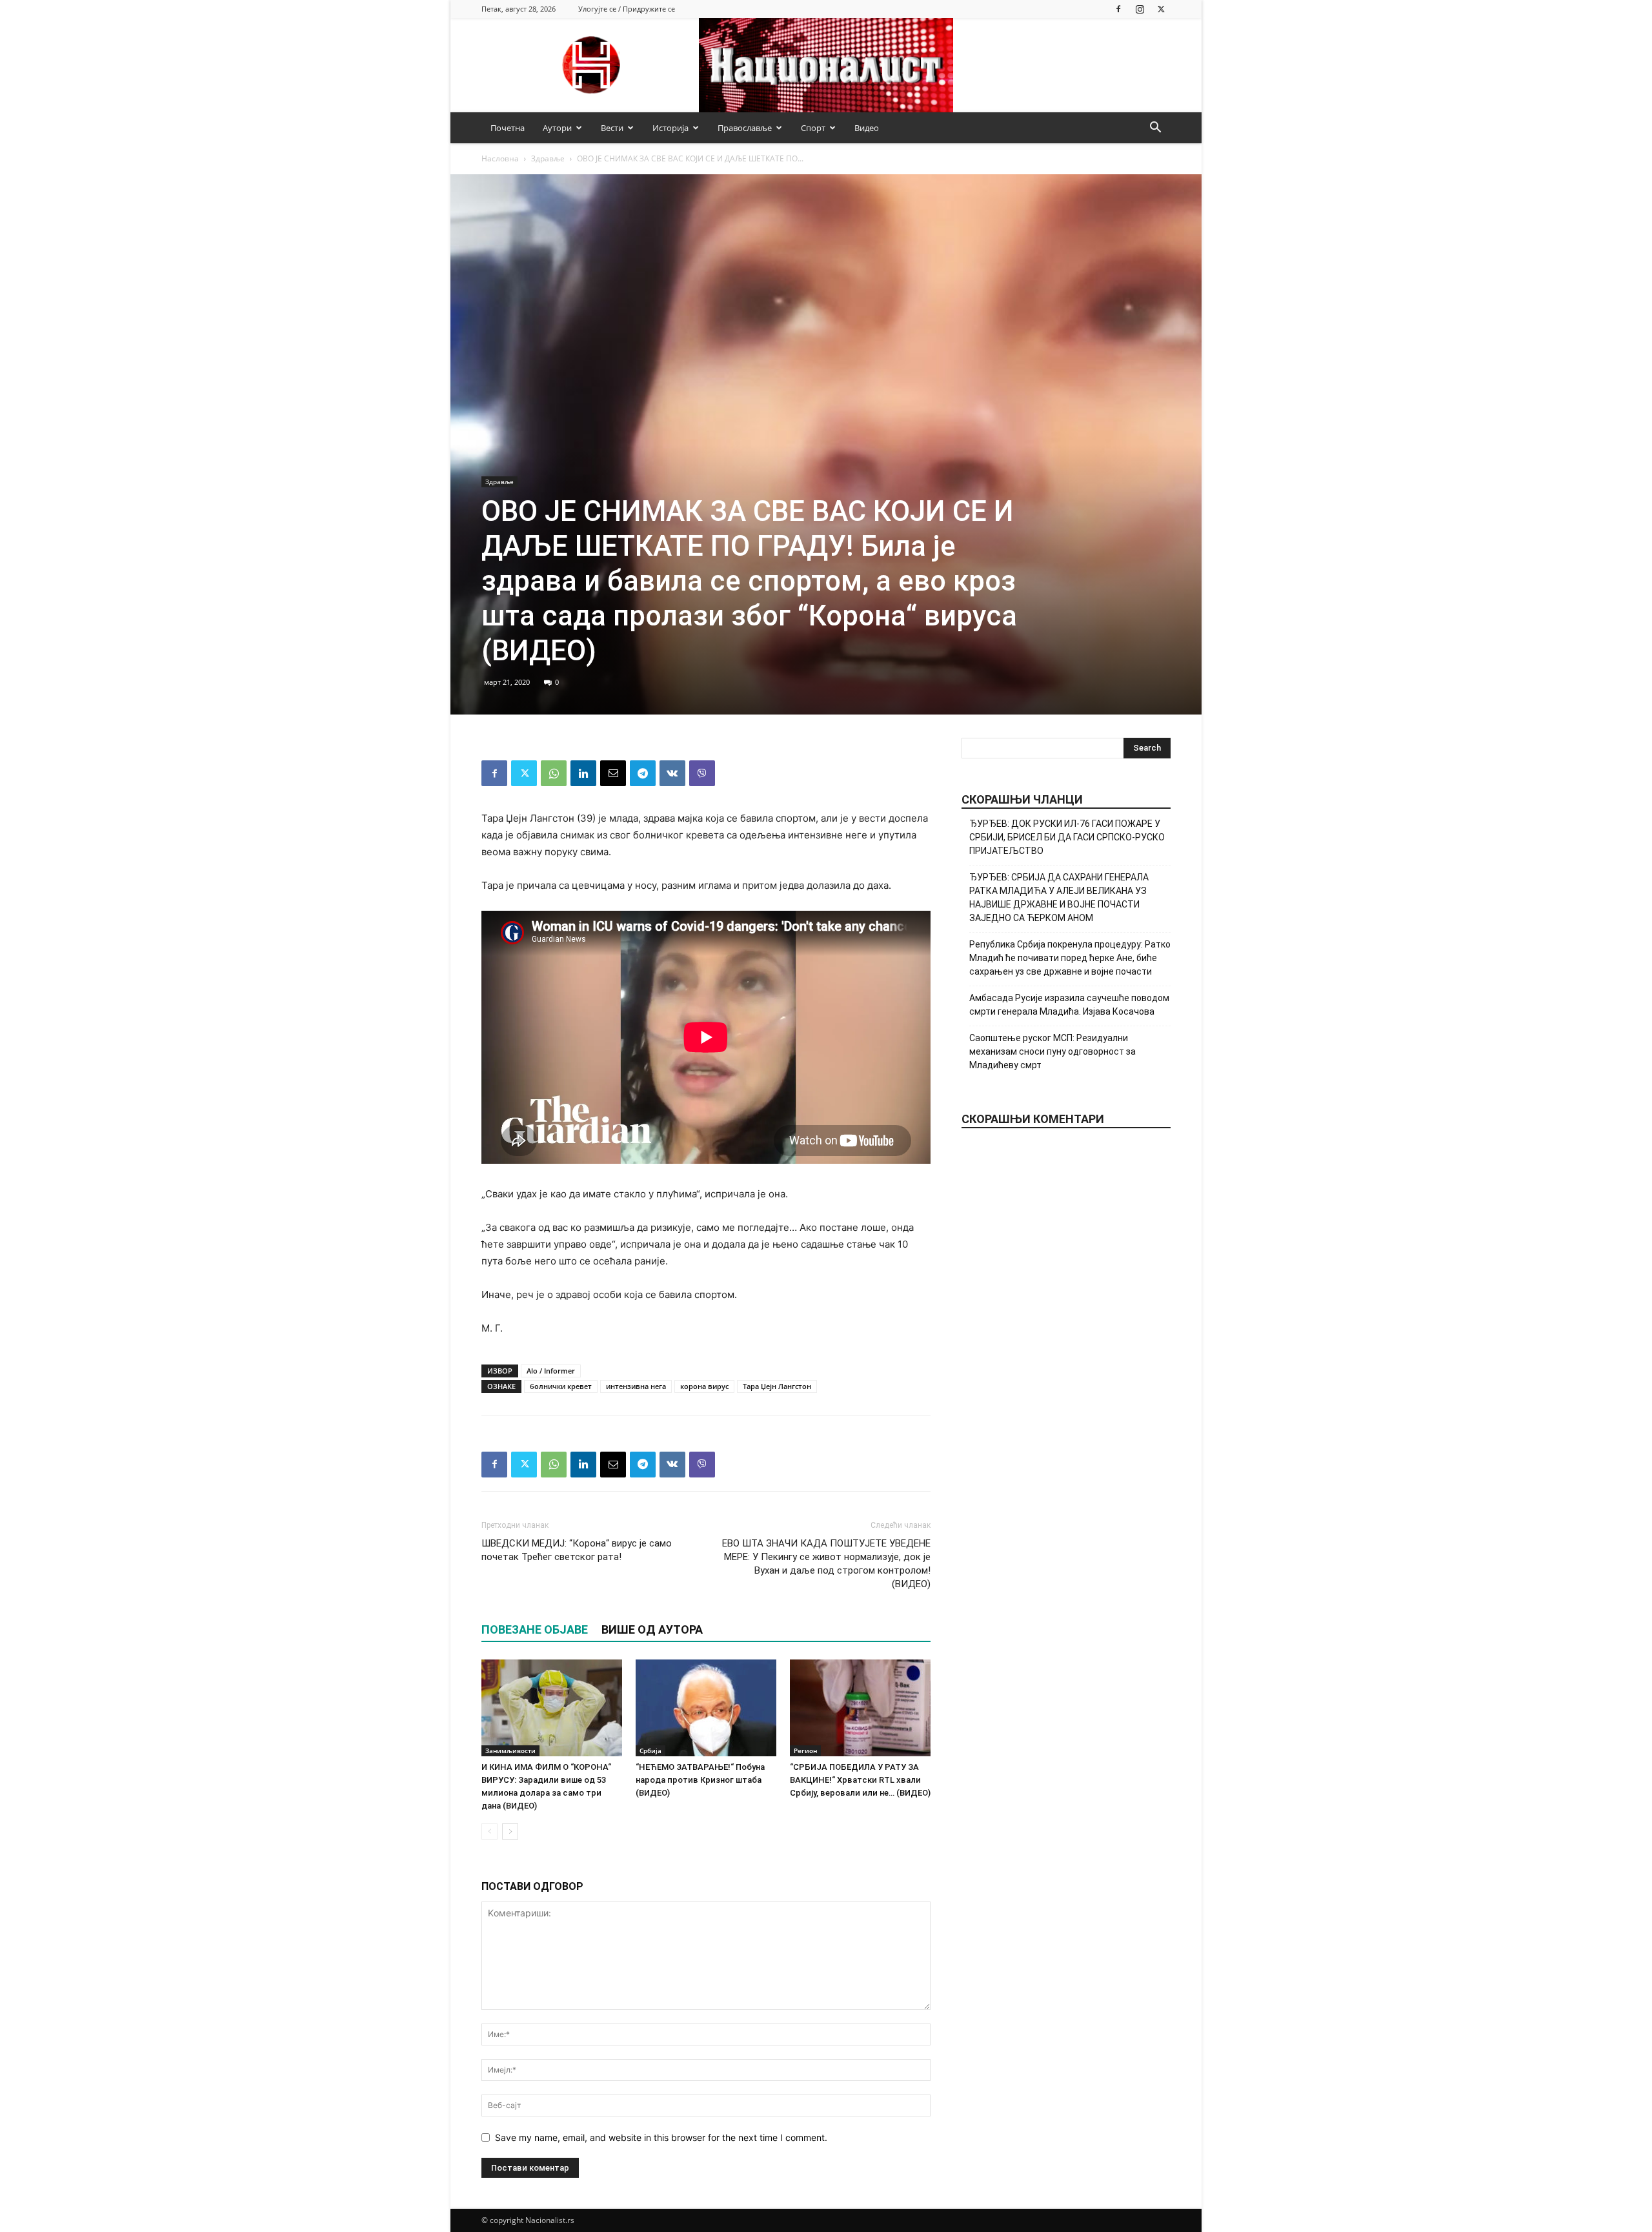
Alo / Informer (551, 1371)
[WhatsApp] (554, 773)
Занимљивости (510, 1750)
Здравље (548, 158)
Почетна (508, 128)
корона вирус (704, 1386)
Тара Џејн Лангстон (777, 1386)
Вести (612, 128)
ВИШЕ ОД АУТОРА (652, 1629)
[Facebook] (1118, 9)
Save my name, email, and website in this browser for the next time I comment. (661, 2137)
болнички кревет (561, 1386)
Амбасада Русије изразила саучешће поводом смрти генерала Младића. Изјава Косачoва (1069, 1005)
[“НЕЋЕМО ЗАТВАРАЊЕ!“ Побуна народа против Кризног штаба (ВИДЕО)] (706, 1708)
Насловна (500, 158)
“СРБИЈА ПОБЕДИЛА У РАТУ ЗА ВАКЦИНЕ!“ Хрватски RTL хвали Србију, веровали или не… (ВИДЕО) (860, 1780)
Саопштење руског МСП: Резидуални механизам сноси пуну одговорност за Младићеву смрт (1053, 1051)
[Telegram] (643, 773)
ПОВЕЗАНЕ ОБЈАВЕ (535, 1629)
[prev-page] (489, 1831)
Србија (650, 1750)
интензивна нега (636, 1386)
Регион (805, 1750)
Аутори (557, 128)
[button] (1155, 129)
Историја (670, 128)
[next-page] (510, 1831)
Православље (745, 128)
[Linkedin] (583, 773)
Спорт (813, 128)
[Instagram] (1140, 9)
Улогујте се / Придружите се (627, 9)
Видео (867, 128)
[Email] (613, 773)
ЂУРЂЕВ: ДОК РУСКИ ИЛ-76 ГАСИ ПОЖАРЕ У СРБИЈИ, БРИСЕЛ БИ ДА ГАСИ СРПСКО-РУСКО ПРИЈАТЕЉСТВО (1067, 837)
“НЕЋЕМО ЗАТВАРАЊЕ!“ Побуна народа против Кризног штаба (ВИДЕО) (700, 1780)
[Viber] (702, 773)
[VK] (672, 773)
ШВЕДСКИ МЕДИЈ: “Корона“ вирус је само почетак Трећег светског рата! (577, 1550)
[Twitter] (1161, 9)
